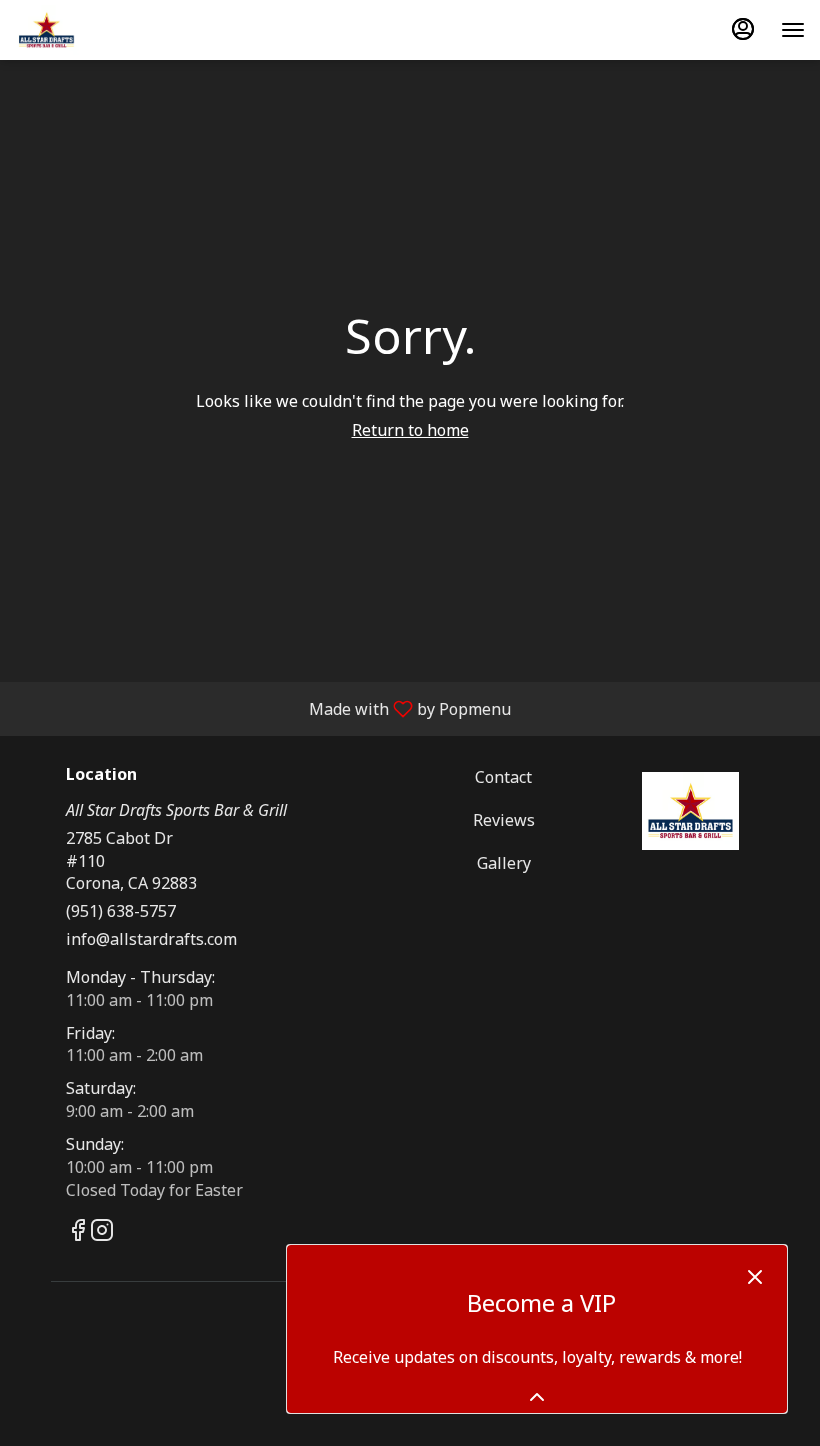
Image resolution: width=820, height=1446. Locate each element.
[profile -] (743, 29)
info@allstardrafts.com (151, 939)
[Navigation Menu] (793, 30)
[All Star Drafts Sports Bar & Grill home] (105, 30)
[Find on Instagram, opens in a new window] (102, 1232)
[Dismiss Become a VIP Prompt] (755, 1277)
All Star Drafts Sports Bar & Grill (690, 811)
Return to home (410, 430)
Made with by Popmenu (263, 708)
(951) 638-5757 (121, 911)
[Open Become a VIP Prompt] (537, 1397)
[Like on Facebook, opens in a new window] (78, 1232)
